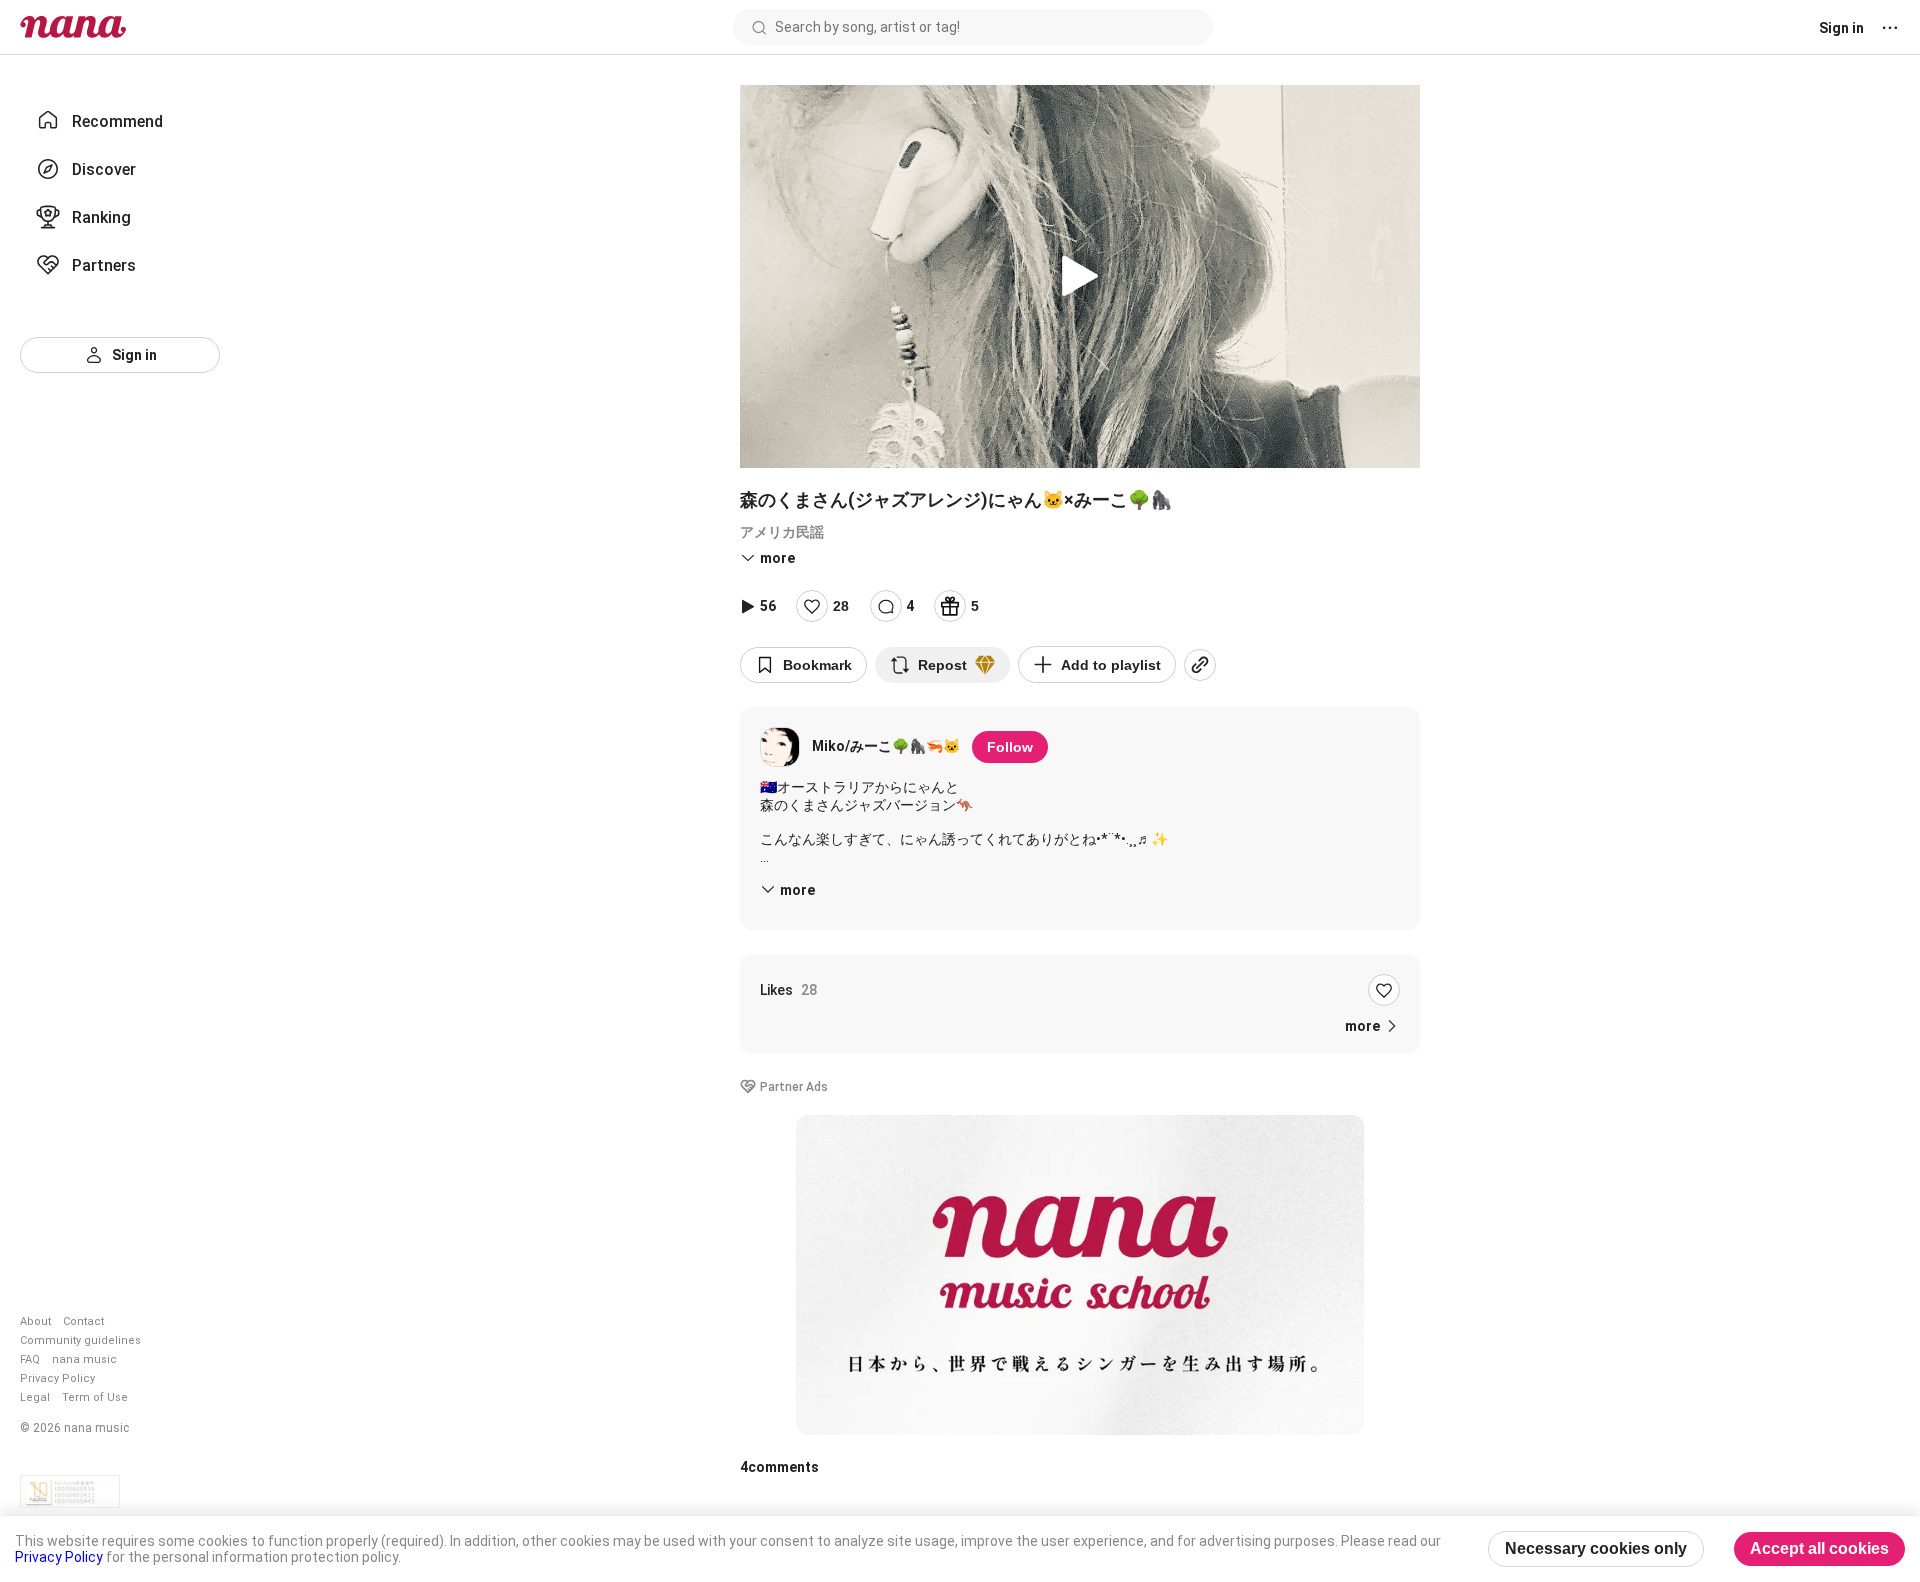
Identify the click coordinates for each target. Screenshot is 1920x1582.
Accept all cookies (1819, 1548)
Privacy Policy (57, 1378)
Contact (83, 1321)
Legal (35, 1397)
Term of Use (95, 1397)
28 (841, 606)
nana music (84, 1359)
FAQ (30, 1359)
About (35, 1321)
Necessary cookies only (1596, 1548)
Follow (1010, 747)
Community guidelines (80, 1340)
